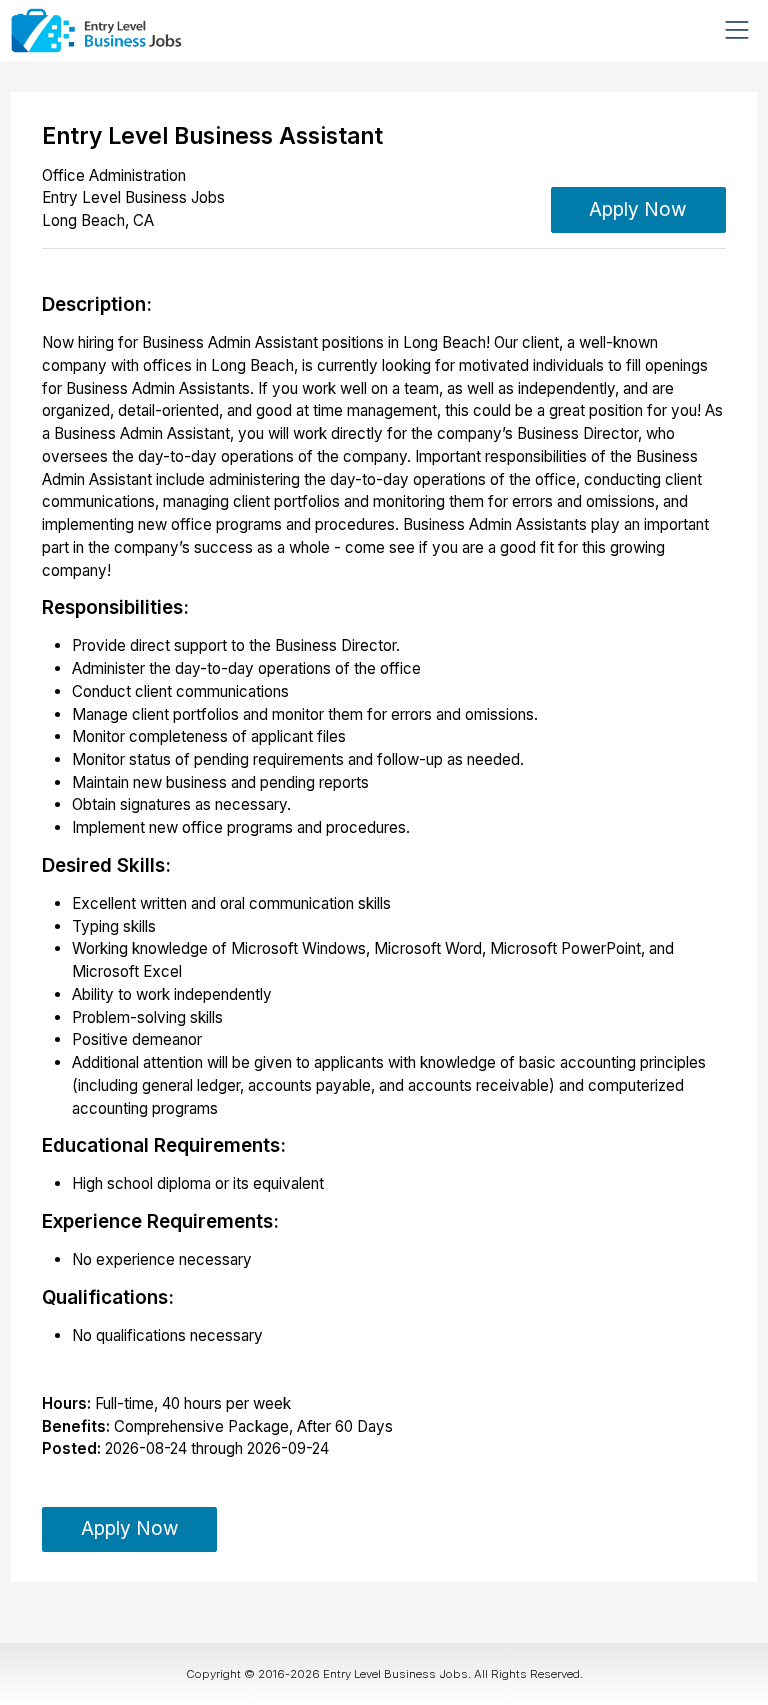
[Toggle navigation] (737, 30)
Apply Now (638, 209)
